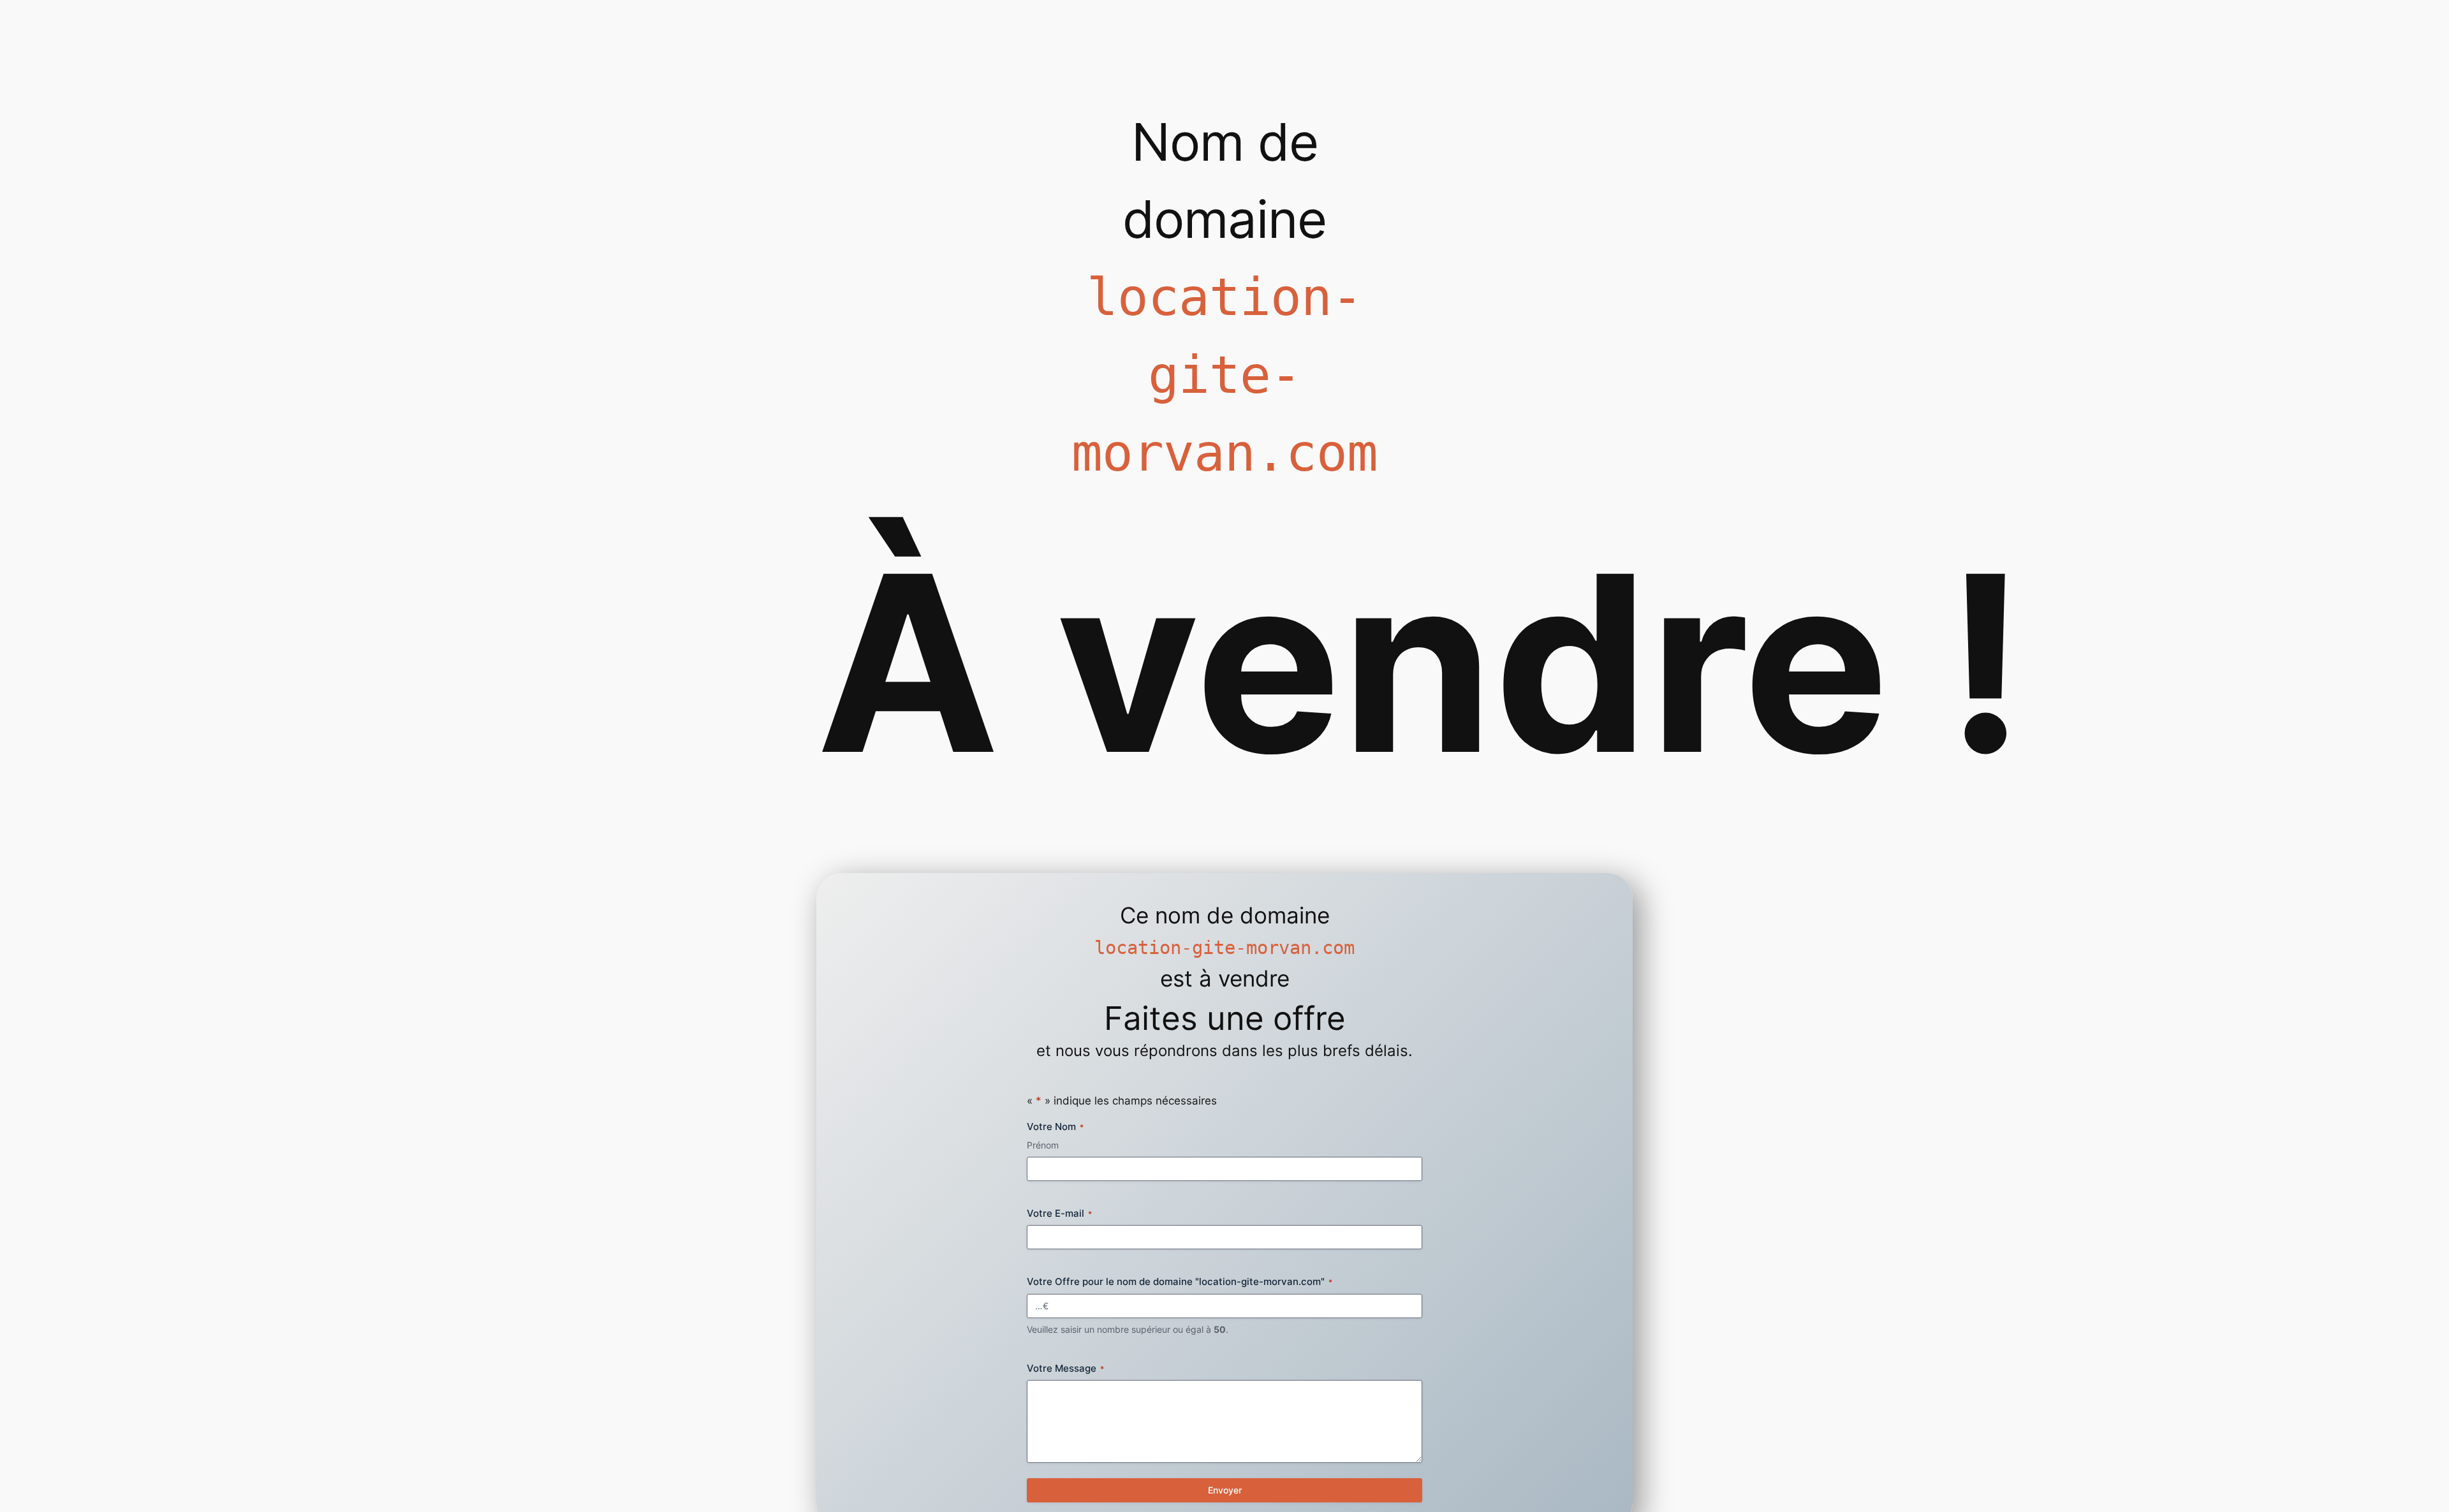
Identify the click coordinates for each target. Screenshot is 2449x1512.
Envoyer (1225, 1490)
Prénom (1043, 1145)
